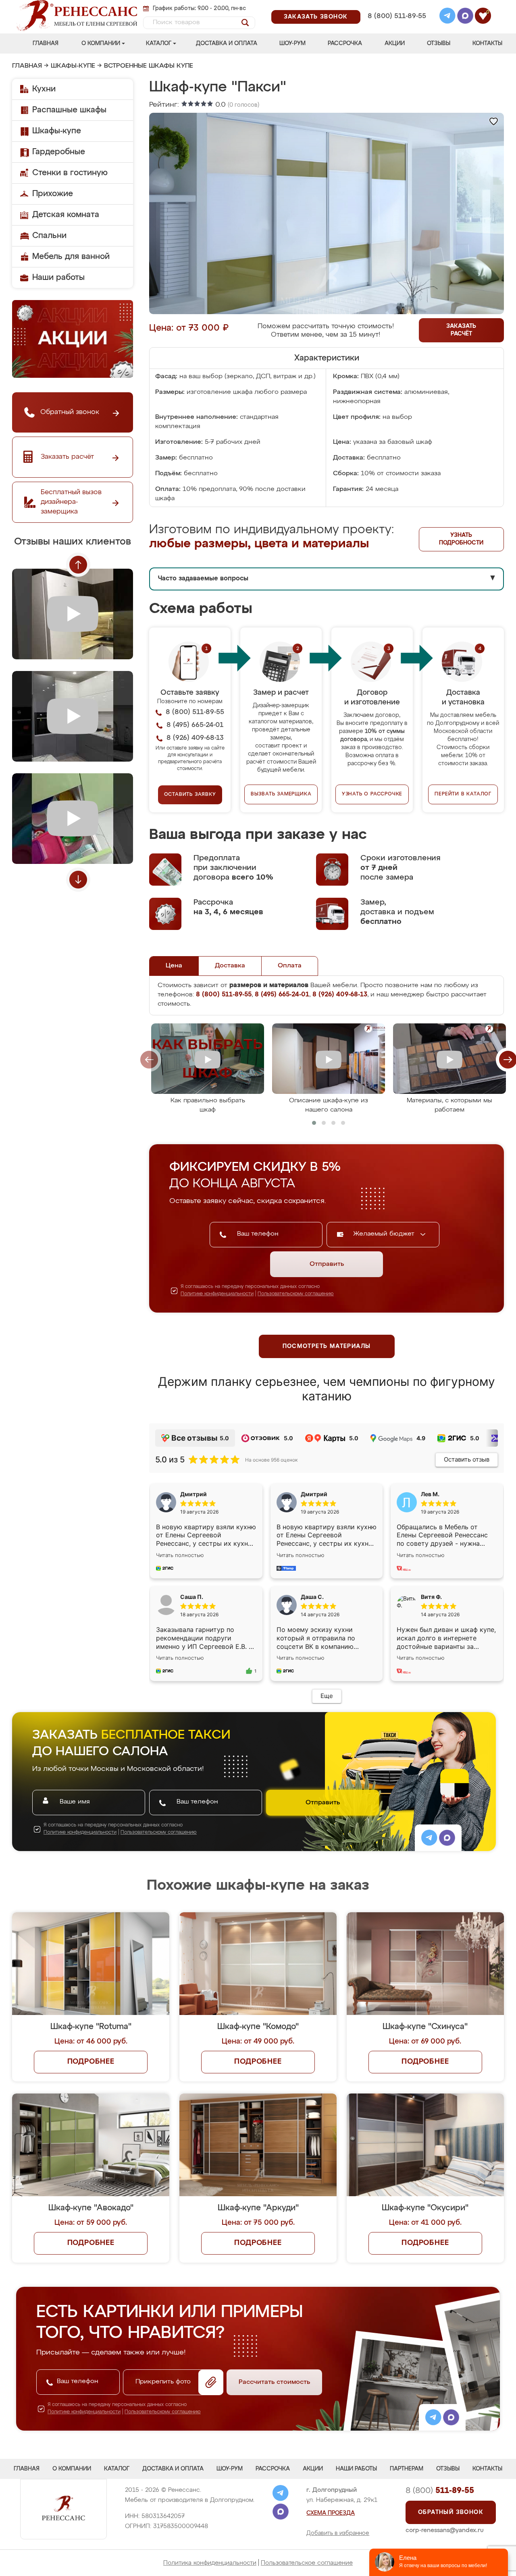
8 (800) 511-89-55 (397, 16)
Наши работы (58, 277)
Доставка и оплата (227, 43)
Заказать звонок (316, 17)
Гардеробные (59, 152)
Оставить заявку (190, 795)
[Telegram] (447, 17)
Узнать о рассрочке (372, 794)
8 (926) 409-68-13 (396, 27)
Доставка (230, 966)
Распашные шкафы (69, 110)
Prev (78, 565)
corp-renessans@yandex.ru (445, 2530)
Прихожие (53, 194)
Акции (395, 43)
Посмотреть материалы (327, 1346)
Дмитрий (314, 1494)
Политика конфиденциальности (210, 2563)
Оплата (290, 966)
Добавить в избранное (338, 2533)
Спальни (49, 236)
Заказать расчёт (461, 330)
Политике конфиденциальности (217, 1294)
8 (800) (440, 2491)
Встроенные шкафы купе (149, 66)
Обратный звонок (451, 2512)
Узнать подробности (461, 539)
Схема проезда (331, 2513)
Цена (174, 966)
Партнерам (407, 2469)
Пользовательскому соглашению (296, 1294)
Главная (46, 43)
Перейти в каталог (463, 794)
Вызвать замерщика (281, 794)
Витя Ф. (431, 1597)
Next (78, 880)
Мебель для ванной (71, 257)
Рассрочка (345, 43)
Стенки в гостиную (70, 173)
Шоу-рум (292, 43)
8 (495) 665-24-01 (396, 6)
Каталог (159, 43)
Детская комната (66, 215)
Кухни (44, 89)
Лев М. (430, 1494)
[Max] (465, 17)
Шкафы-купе (73, 66)
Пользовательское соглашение (307, 2563)
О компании (101, 43)
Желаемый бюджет (385, 1234)
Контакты (487, 43)
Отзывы (439, 43)
